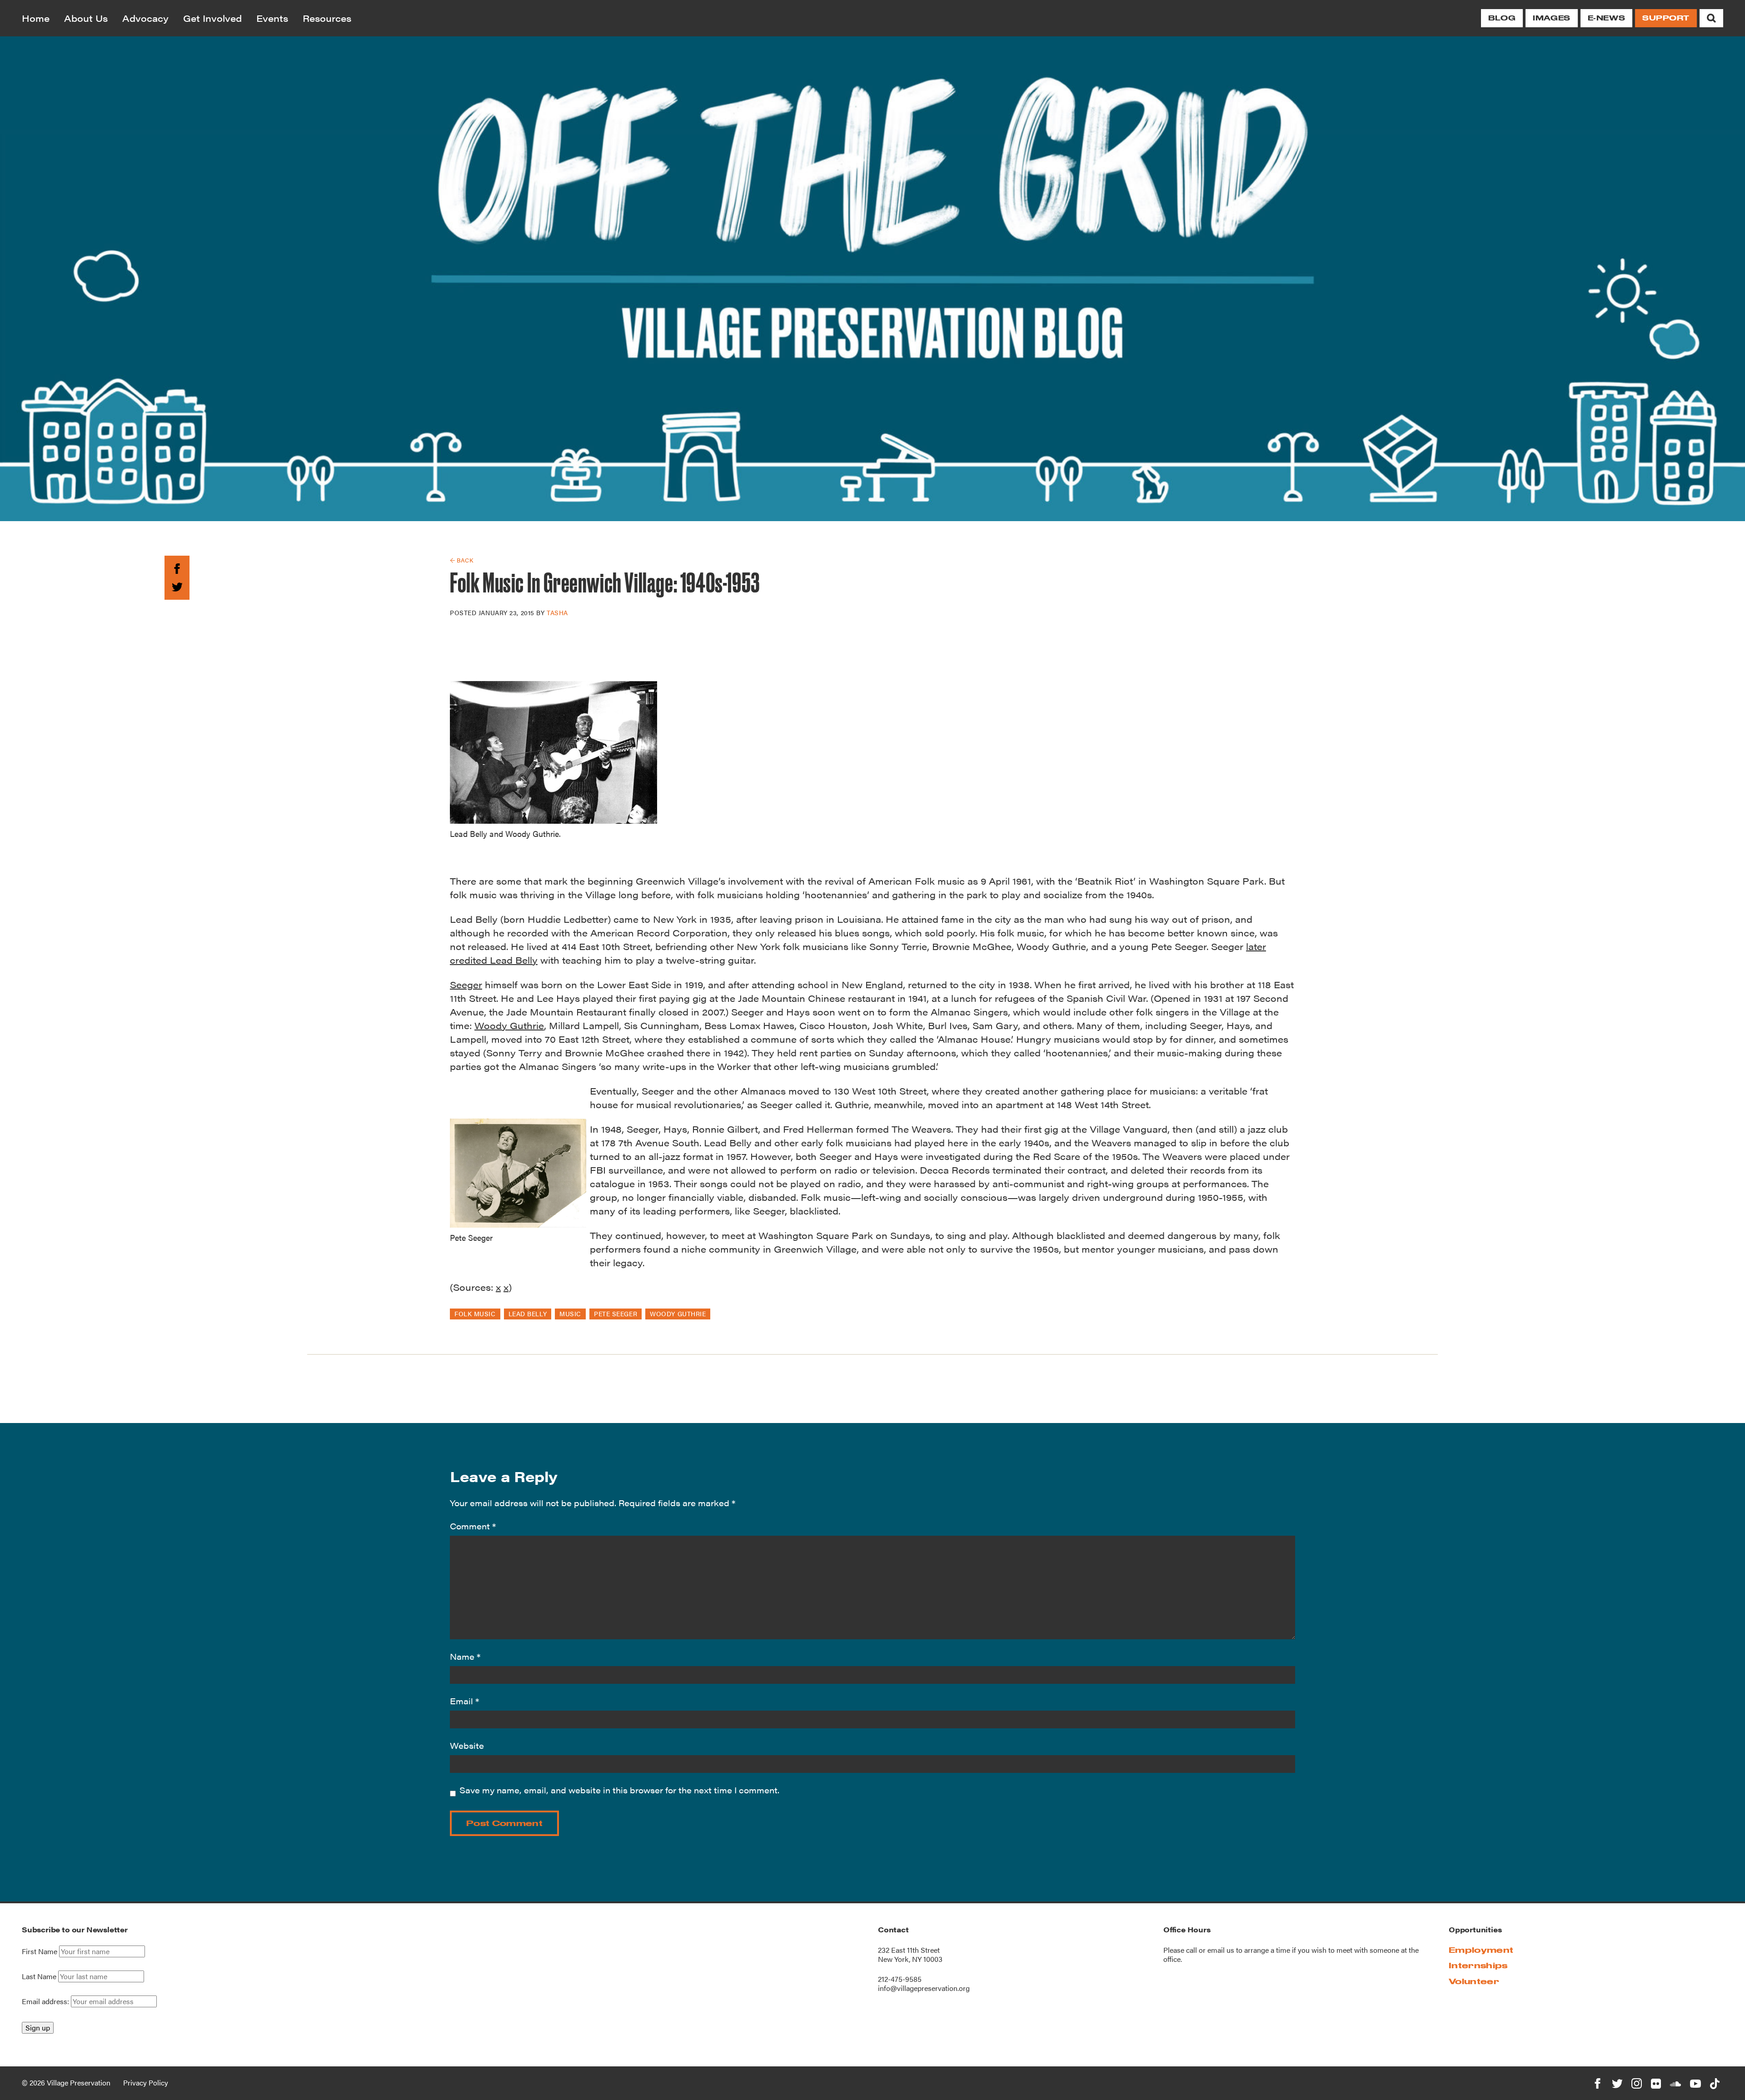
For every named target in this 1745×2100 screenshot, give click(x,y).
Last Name (39, 1976)
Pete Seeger (616, 1314)
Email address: (46, 2001)
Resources (327, 18)
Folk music (475, 1314)
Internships (1478, 1965)
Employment (1481, 1950)
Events (272, 18)
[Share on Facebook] (177, 567)
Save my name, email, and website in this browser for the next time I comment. (619, 1790)
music (570, 1314)
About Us (86, 18)
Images (1551, 18)
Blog (1502, 18)
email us (1221, 1950)
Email (464, 1701)
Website (467, 1745)
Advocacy (145, 18)
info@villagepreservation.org (924, 1988)
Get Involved (212, 18)
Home (36, 18)
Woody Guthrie (509, 1025)
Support (1666, 18)
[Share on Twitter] (177, 585)
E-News (1606, 18)
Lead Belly (528, 1314)
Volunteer (1474, 1981)
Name (465, 1656)
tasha (557, 612)
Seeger (466, 984)
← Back (461, 560)
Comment (473, 1526)
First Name (40, 1951)
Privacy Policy (146, 2083)
